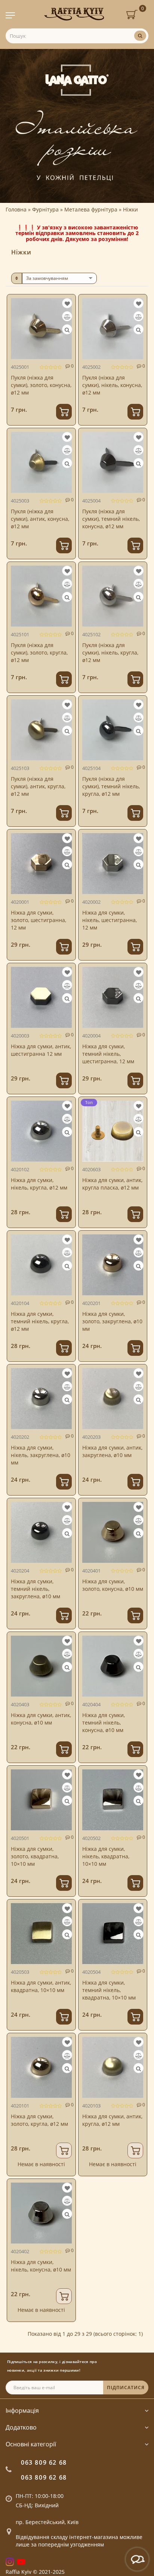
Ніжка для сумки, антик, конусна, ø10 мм (41, 1719)
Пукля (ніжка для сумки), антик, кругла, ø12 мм (38, 786)
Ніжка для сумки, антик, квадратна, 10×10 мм (41, 1986)
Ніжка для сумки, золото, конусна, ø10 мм (113, 1585)
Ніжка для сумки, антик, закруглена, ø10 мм (112, 1451)
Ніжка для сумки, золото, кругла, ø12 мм (39, 2120)
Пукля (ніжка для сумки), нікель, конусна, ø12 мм (112, 385)
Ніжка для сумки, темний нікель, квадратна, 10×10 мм (109, 1990)
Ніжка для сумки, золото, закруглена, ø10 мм (112, 1321)
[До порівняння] (67, 317)
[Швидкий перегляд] (67, 330)
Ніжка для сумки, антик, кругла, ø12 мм (112, 2120)
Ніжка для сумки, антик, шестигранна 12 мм (41, 1050)
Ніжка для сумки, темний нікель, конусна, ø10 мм (104, 1723)
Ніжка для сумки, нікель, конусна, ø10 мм (41, 2266)
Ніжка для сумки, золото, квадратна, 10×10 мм (35, 1856)
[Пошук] (140, 36)
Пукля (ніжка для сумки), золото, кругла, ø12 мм (39, 652)
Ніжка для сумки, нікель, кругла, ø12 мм (39, 1184)
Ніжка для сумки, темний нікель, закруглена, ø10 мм (36, 1589)
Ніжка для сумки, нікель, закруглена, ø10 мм (41, 1455)
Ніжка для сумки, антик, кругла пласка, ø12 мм (112, 1184)
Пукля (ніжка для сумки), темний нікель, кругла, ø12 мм (111, 786)
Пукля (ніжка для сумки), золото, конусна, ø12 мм (41, 385)
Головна (16, 209)
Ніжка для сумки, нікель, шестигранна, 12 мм (110, 920)
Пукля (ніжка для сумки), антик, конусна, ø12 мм (40, 519)
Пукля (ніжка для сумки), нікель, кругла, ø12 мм (110, 652)
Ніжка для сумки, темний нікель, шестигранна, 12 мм (108, 1054)
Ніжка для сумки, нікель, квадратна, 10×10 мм (106, 1856)
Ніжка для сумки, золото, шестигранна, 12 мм (38, 920)
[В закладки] (67, 304)
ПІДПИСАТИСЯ (126, 2388)
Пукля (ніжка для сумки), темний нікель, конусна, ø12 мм (111, 519)
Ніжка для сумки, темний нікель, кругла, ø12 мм (40, 1321)
